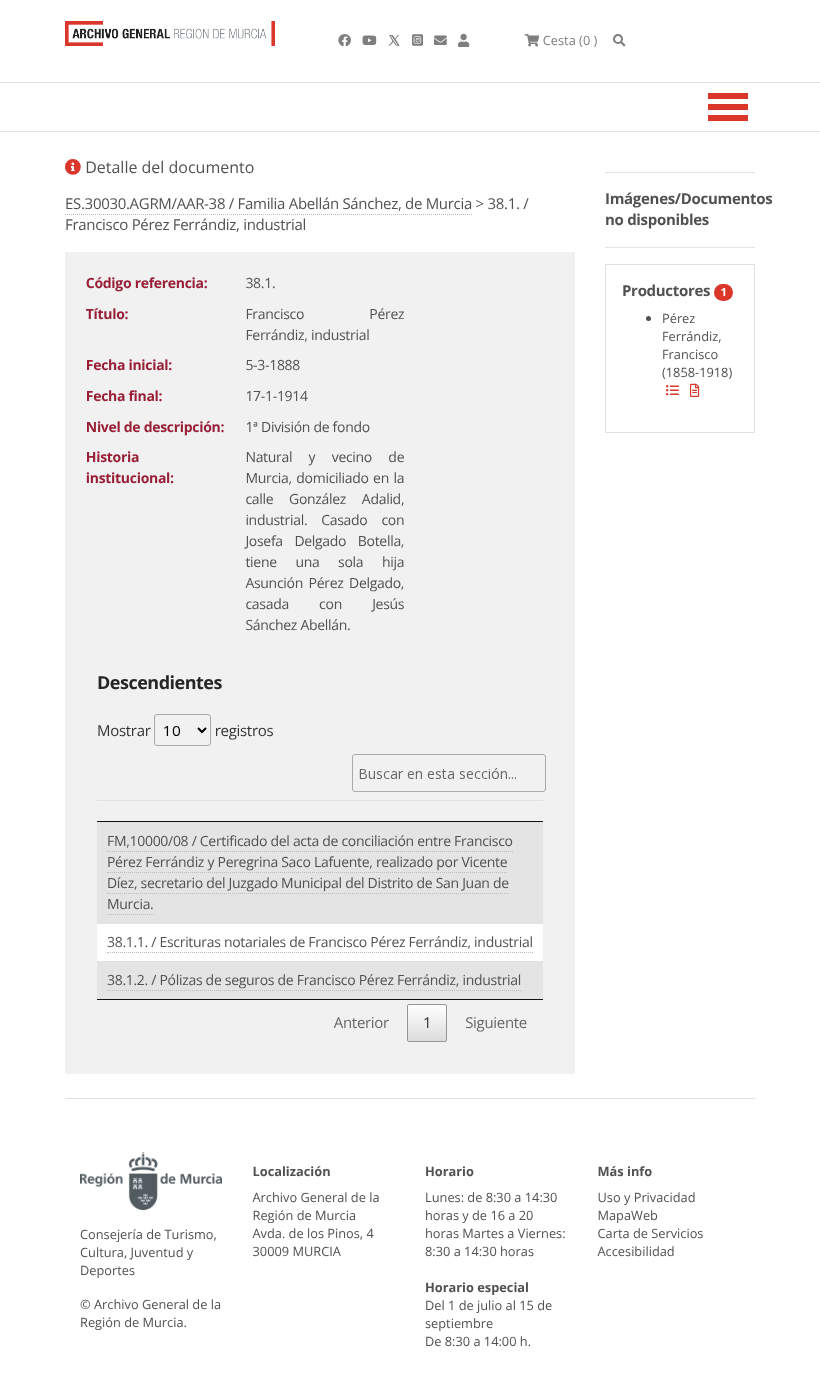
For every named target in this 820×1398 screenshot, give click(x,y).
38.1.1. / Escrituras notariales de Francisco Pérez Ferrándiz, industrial (320, 942)
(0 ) (570, 40)
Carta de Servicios (651, 1233)
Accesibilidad (636, 1251)
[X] (396, 40)
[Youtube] (370, 40)
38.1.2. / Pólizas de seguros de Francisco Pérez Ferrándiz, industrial (314, 980)
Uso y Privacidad (647, 1197)
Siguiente (496, 1023)
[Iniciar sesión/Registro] (463, 40)
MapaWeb (628, 1215)
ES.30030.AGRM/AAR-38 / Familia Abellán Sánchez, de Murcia (268, 204)
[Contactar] (442, 40)
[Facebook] (346, 40)
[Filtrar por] (672, 390)
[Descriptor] (695, 390)
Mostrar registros (185, 731)
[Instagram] (419, 40)
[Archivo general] (170, 29)
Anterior (361, 1023)
